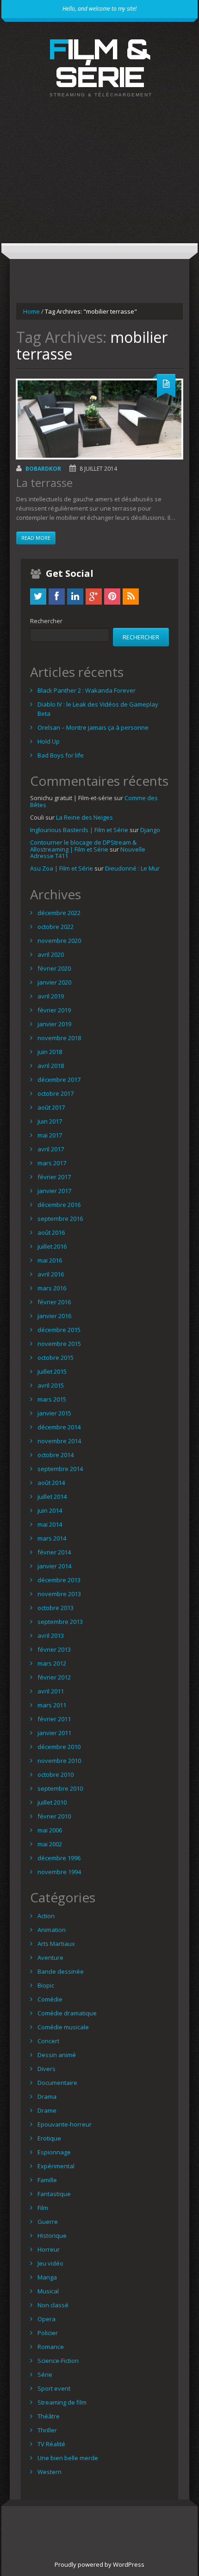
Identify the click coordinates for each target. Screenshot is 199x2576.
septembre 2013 (60, 1622)
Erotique (49, 2138)
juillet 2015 (52, 1371)
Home (31, 311)
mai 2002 (50, 1844)
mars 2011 (52, 1705)
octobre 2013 (56, 1608)
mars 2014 (52, 1538)
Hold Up (49, 741)
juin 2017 (50, 1121)
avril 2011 (51, 1691)
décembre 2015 (59, 1330)
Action (46, 1916)
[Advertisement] (99, 178)
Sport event (54, 2388)
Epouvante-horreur (65, 2124)
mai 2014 (50, 1524)
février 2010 (54, 1816)
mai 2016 (50, 1260)
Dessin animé (57, 2055)
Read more (36, 538)
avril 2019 (51, 996)
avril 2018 (51, 1066)
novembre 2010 (59, 1761)
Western (50, 2472)
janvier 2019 (54, 1024)
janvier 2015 (54, 1413)
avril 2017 (51, 1149)
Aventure (50, 1957)
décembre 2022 (59, 913)
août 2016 (51, 1232)
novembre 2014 (59, 1441)
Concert (48, 2041)
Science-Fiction (58, 2361)
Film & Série (100, 63)
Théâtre (49, 2416)
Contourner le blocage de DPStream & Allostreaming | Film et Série (83, 846)
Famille (47, 2180)
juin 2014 (50, 1510)
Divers (47, 2069)
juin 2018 (50, 1052)
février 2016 (54, 1302)
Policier (48, 2333)
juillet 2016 (52, 1246)
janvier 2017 (54, 1191)
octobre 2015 (56, 1357)
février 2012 (54, 1677)
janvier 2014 (54, 1566)
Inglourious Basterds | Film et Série (79, 830)
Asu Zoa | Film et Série (62, 868)
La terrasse (44, 483)
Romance (51, 2347)
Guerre (48, 2222)
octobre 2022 (56, 927)
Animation (52, 1930)
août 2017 (51, 1107)
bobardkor (43, 469)
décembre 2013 (59, 1580)
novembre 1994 (59, 1872)
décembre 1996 (59, 1858)
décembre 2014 (59, 1427)
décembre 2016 (59, 1205)
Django (150, 830)
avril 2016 (51, 1274)
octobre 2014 (56, 1455)
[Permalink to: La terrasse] (99, 419)
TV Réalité (51, 2444)
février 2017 (54, 1177)
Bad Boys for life (61, 755)
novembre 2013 (59, 1594)
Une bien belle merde (68, 2458)
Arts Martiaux (56, 1944)
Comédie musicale (63, 2027)
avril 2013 (51, 1635)
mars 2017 (52, 1163)
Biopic (46, 1985)
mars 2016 (52, 1288)
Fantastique (54, 2194)
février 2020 (54, 968)
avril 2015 (51, 1385)
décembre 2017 (59, 1080)
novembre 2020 (59, 941)
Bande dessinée (61, 1971)
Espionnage (54, 2152)
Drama (47, 2096)
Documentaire (57, 2083)
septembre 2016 (60, 1219)
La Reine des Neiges (84, 817)
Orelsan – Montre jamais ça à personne (93, 727)
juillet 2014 (52, 1496)
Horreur (49, 2249)
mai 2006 (50, 1830)
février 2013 (54, 1649)
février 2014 (54, 1552)
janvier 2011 (54, 1733)
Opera (47, 2319)
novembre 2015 (59, 1344)
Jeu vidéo (50, 2263)
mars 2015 (52, 1399)
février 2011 (54, 1719)
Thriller (47, 2430)
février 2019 (54, 1010)
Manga (47, 2277)
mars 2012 (52, 1663)
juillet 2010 (52, 1802)
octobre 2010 (56, 1774)
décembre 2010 (59, 1747)
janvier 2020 (54, 982)
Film (43, 2208)
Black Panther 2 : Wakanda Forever (87, 690)
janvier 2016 (54, 1316)
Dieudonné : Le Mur (132, 868)
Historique (52, 2235)
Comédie (50, 1999)
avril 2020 (51, 954)
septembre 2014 (60, 1469)
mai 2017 (50, 1135)
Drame (47, 2110)
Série (45, 2374)
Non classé (53, 2305)
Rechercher (46, 621)
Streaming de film (62, 2402)
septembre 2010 (60, 1788)
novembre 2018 (59, 1038)
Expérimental (56, 2166)
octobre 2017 (56, 1093)
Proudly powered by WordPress (99, 2564)
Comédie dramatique (67, 2013)
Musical (48, 2291)
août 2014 (51, 1483)
